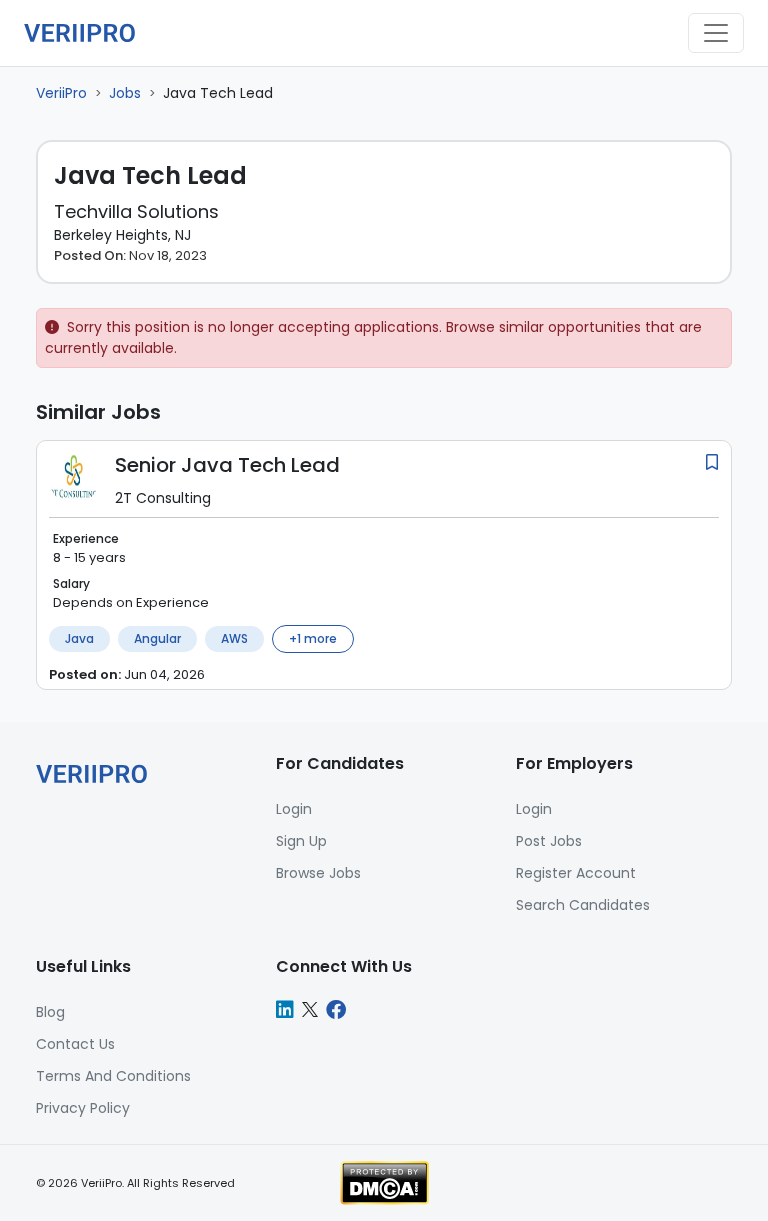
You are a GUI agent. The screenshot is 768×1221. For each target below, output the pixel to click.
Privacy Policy (83, 1108)
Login (534, 809)
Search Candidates (583, 905)
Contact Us (75, 1044)
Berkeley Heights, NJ (122, 235)
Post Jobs (549, 841)
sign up (301, 841)
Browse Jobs (318, 873)
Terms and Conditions (113, 1076)
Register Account (576, 873)
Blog (50, 1012)
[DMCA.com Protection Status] (384, 1182)
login (294, 809)
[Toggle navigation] (716, 33)
